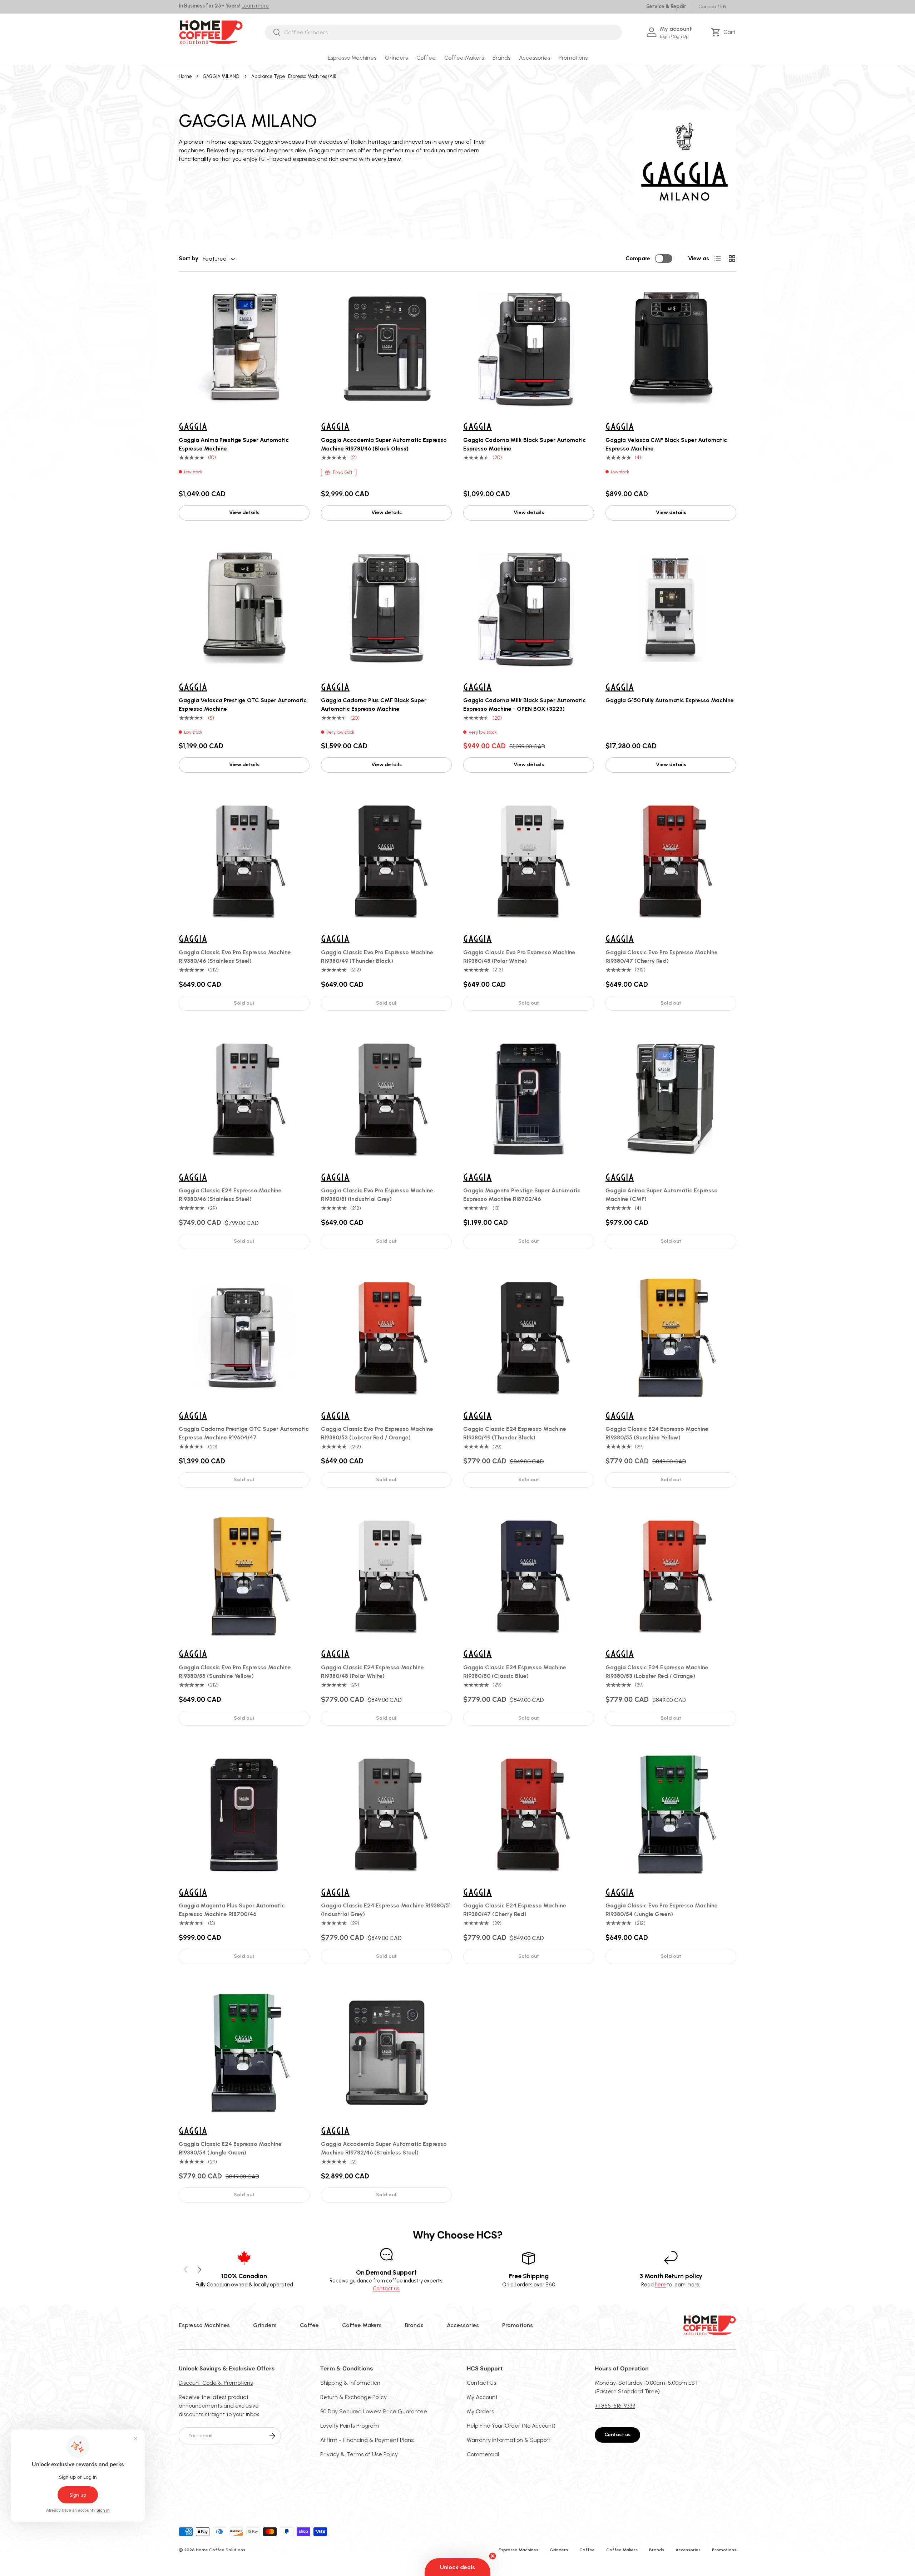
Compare (638, 258)
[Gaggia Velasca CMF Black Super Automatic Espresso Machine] (671, 349)
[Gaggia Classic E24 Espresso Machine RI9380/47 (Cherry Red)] (529, 1814)
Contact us (617, 2435)
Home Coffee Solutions (221, 2550)
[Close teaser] (493, 2556)
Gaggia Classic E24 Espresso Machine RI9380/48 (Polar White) (372, 1672)
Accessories (535, 58)
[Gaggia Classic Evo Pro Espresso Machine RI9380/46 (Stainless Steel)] (244, 861)
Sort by (189, 258)
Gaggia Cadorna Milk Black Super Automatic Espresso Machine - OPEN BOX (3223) (525, 705)
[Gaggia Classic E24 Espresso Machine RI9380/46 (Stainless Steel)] (244, 1099)
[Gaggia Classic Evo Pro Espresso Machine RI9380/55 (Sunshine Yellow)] (244, 1576)
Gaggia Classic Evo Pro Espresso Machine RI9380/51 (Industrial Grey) (377, 1195)
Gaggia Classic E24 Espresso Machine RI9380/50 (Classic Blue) (515, 1672)
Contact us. (387, 2289)
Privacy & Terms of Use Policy (359, 2454)
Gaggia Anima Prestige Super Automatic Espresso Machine (234, 444)
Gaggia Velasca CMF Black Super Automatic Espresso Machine (666, 444)
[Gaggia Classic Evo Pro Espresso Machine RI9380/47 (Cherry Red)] (671, 861)
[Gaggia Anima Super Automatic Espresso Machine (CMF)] (671, 1099)
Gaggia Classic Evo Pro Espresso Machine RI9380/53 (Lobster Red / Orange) (377, 1433)
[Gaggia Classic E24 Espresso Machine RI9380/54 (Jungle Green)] (244, 2053)
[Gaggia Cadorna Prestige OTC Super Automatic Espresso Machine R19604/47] (244, 1338)
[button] (724, 32)
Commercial (483, 2454)
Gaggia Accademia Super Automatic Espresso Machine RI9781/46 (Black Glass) (384, 444)
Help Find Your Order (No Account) (511, 2426)
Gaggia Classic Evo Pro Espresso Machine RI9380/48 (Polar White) (519, 957)
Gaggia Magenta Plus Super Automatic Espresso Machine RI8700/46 (232, 1910)
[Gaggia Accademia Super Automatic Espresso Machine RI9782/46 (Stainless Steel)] (386, 2053)
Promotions (573, 58)
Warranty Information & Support (509, 2440)
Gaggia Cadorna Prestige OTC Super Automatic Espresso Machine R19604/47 (244, 1433)
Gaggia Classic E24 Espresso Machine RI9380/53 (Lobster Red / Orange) (657, 1672)
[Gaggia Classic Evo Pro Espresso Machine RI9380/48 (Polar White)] (529, 861)
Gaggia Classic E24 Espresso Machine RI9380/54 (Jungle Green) (230, 2148)
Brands (501, 58)
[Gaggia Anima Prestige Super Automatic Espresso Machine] (244, 349)
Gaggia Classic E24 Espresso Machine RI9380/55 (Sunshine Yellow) (657, 1433)
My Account (482, 2397)
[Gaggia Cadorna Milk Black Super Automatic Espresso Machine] (529, 349)
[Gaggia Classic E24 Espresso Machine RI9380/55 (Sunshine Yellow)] (671, 1338)
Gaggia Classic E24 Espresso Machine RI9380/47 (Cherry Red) (515, 1910)
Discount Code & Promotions (216, 2383)
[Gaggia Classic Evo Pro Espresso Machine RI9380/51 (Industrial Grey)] (386, 1099)
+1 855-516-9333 (615, 2406)
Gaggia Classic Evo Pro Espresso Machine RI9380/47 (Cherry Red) (662, 957)
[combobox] (443, 32)
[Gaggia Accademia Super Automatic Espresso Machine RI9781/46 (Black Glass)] (386, 349)
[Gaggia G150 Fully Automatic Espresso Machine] (671, 609)
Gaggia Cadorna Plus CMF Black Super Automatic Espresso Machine (374, 705)
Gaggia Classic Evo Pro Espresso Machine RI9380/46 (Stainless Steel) (235, 957)
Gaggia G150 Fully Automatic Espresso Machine (670, 700)
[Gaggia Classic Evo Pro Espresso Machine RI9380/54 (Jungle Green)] (671, 1814)
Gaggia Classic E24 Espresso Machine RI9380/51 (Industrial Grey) (386, 1910)
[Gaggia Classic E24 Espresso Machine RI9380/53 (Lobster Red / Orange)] (671, 1576)
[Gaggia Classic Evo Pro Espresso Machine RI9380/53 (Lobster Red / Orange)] (386, 1338)
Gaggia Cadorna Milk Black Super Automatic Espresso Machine (525, 444)
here (660, 2285)
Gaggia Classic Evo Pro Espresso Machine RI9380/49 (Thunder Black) (377, 957)
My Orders (480, 2411)
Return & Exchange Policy (353, 2397)
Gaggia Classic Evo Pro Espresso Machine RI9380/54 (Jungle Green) (662, 1910)
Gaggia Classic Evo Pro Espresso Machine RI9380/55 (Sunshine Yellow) (235, 1672)
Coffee (426, 58)
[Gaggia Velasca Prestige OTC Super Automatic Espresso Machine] (244, 609)
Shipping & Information (350, 2383)
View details (244, 513)
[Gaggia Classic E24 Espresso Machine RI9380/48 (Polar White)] (386, 1576)
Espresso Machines (352, 58)
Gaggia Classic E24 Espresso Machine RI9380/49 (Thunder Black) (515, 1433)
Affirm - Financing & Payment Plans (367, 2440)
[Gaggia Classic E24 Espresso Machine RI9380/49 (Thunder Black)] (529, 1338)
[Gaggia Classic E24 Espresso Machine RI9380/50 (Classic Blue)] (529, 1576)
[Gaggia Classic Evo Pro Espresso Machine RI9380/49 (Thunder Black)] (386, 861)
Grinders (396, 58)
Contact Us (481, 2383)
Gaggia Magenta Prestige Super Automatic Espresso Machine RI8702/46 (522, 1195)
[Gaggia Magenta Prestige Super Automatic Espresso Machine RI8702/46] (529, 1099)
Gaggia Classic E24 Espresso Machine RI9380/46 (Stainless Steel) (230, 1195)
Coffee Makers (464, 58)
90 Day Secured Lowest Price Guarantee (374, 2411)
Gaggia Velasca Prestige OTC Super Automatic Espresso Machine (243, 705)
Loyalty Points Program (350, 2426)
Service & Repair (666, 6)
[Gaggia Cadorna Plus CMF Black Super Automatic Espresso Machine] (386, 609)
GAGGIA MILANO (221, 76)
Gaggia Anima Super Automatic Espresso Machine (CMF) (662, 1195)
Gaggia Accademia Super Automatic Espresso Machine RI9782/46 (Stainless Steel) (384, 2148)
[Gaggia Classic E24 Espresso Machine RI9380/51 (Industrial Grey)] (386, 1814)
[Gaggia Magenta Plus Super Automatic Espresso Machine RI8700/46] (244, 1814)
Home (185, 76)
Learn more (255, 6)
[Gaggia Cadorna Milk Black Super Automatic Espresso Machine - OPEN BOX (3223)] (529, 609)
